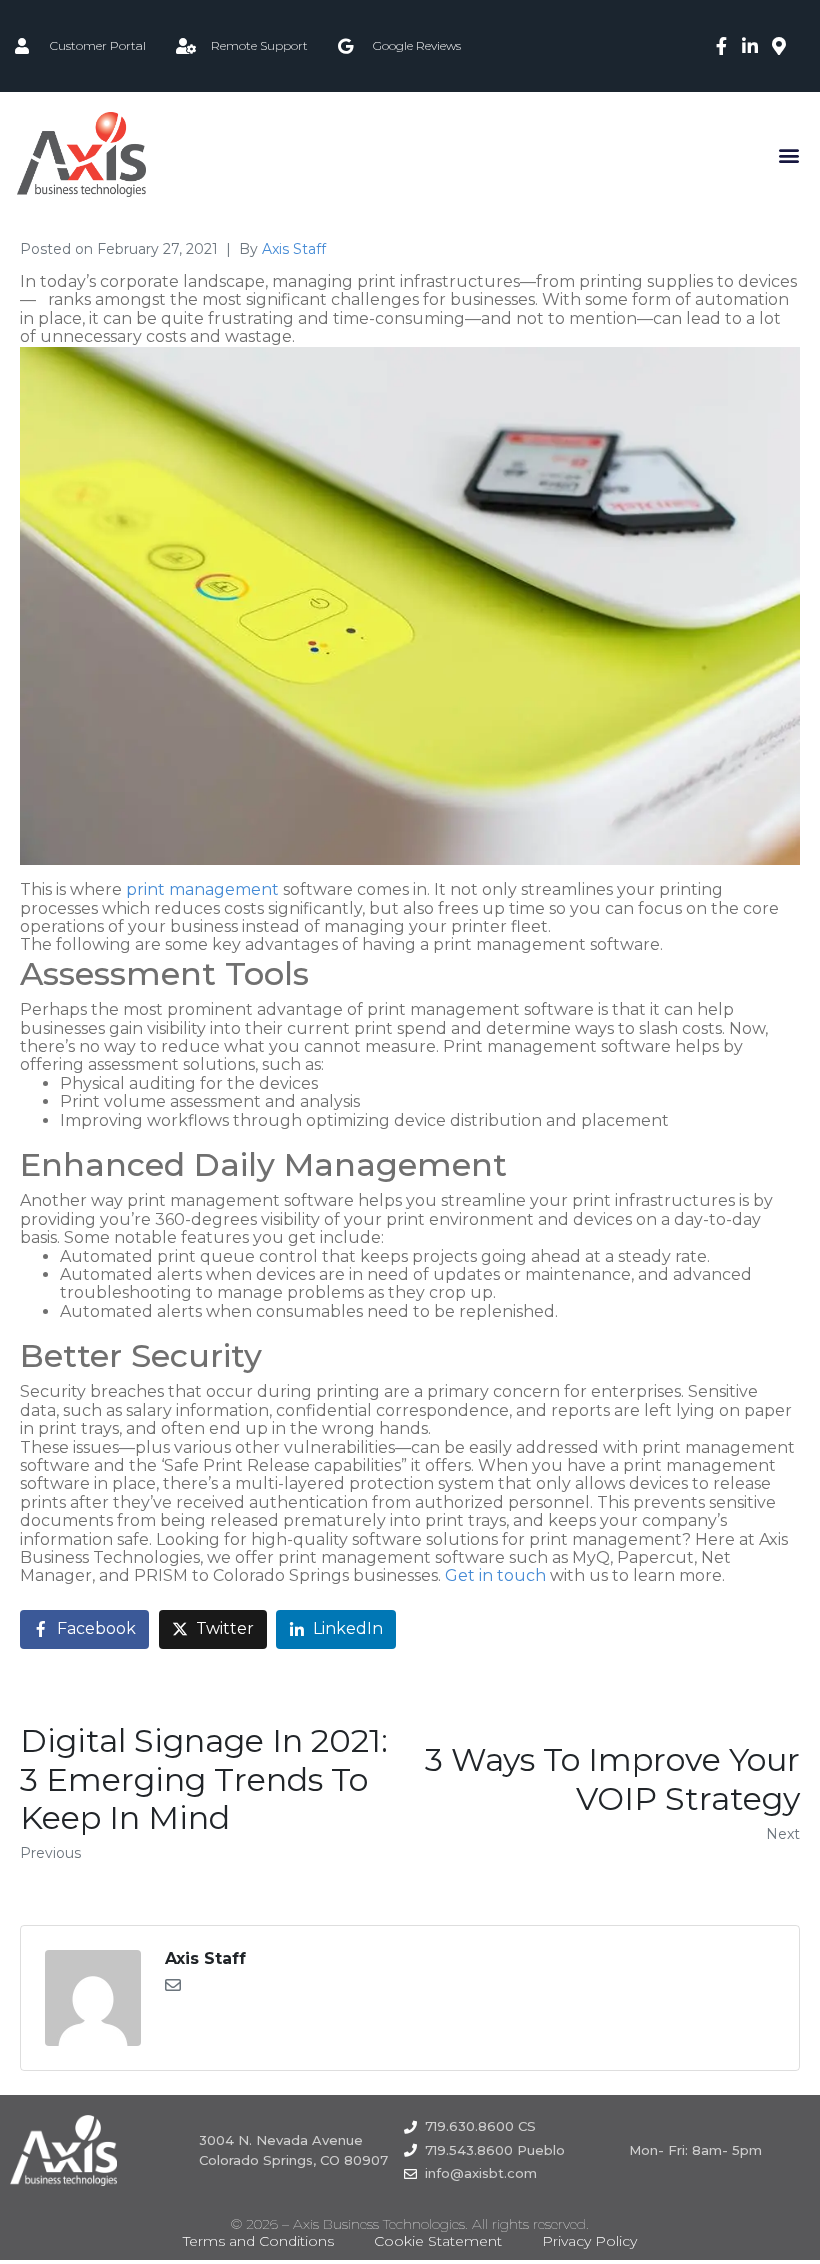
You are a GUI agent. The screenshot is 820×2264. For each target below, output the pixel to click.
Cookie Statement (438, 2241)
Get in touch (495, 1575)
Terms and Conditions (258, 2241)
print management (202, 889)
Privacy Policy (589, 2241)
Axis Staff (294, 249)
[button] (788, 154)
